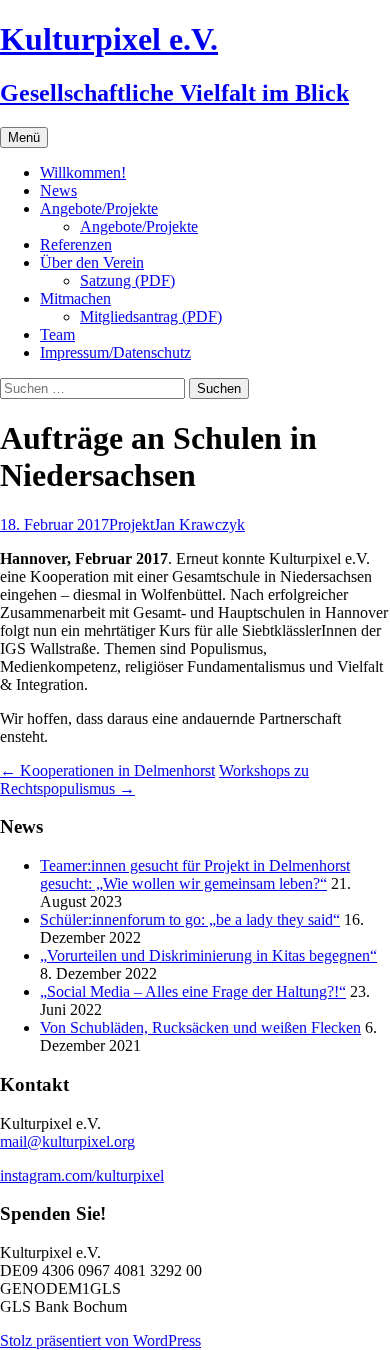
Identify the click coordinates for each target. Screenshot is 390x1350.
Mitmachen (75, 298)
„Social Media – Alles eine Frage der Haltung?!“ (193, 991)
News (58, 190)
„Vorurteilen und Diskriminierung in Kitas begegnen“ (208, 955)
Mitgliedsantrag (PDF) (151, 316)
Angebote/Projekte (99, 208)
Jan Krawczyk (199, 524)
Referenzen (76, 244)
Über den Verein (92, 262)
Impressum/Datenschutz (115, 352)
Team (57, 334)
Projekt (131, 524)
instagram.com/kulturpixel (82, 1175)
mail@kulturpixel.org (67, 1141)
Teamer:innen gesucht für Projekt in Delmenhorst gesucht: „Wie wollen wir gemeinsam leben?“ (195, 874)
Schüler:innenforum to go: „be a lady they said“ (190, 919)
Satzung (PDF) (127, 280)
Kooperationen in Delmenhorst (107, 770)
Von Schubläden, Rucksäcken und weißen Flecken (200, 1027)
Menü (24, 137)
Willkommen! (83, 172)
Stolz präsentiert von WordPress (100, 1340)
